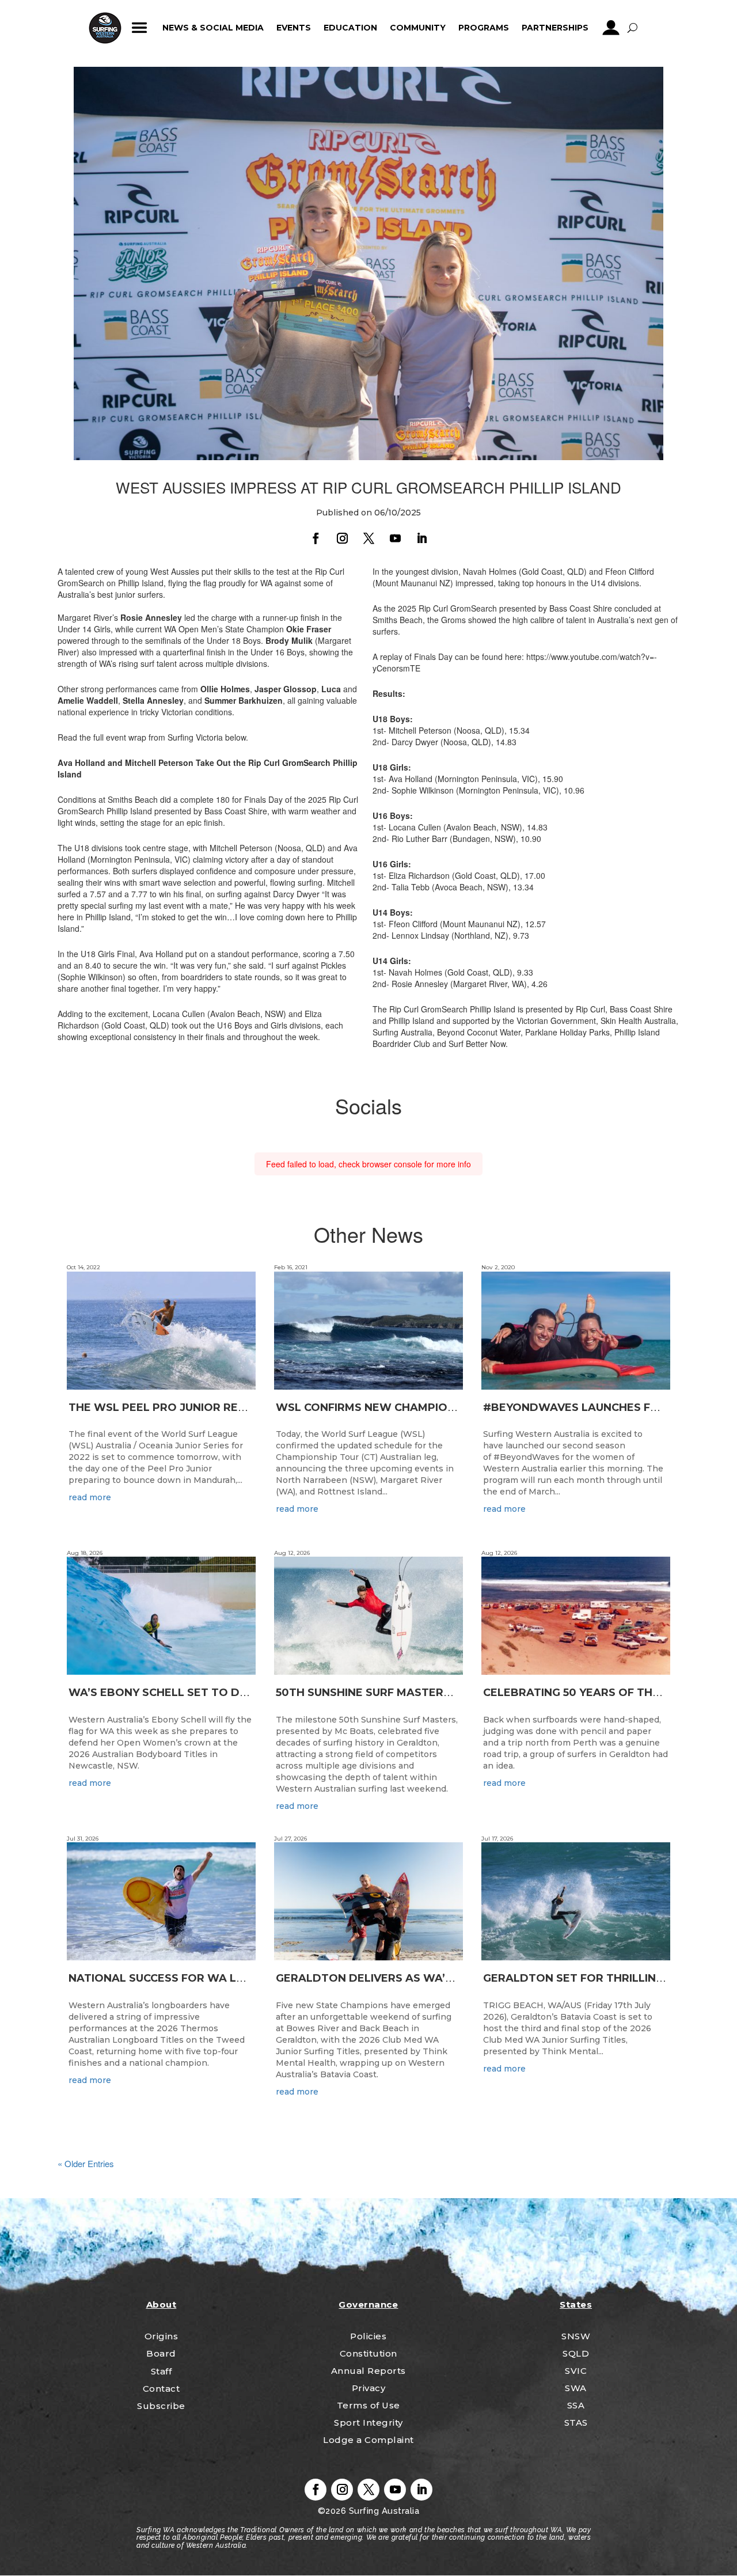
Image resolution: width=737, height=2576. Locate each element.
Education (350, 28)
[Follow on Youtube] (395, 538)
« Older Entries (86, 2163)
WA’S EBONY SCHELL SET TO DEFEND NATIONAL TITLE (220, 1693)
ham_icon (140, 28)
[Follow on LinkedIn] (421, 538)
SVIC (576, 2371)
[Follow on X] (368, 538)
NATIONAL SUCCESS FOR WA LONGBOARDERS (196, 1978)
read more (90, 1497)
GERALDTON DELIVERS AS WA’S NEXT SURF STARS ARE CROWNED (459, 1978)
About (162, 2304)
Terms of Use (368, 2405)
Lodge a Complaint (368, 2440)
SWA (576, 2388)
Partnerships (555, 28)
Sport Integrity (368, 2423)
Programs (484, 28)
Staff (162, 2371)
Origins (162, 2336)
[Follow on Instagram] (342, 538)
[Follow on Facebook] (316, 538)
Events (294, 28)
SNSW (576, 2336)
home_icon (105, 28)
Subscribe (161, 2406)
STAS (576, 2423)
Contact (162, 2389)
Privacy (369, 2388)
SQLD (576, 2353)
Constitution (368, 2353)
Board (161, 2353)
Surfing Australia (383, 2511)
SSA (576, 2405)
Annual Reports (368, 2371)
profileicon (611, 28)
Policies (368, 2336)
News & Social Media (213, 28)
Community (418, 28)
